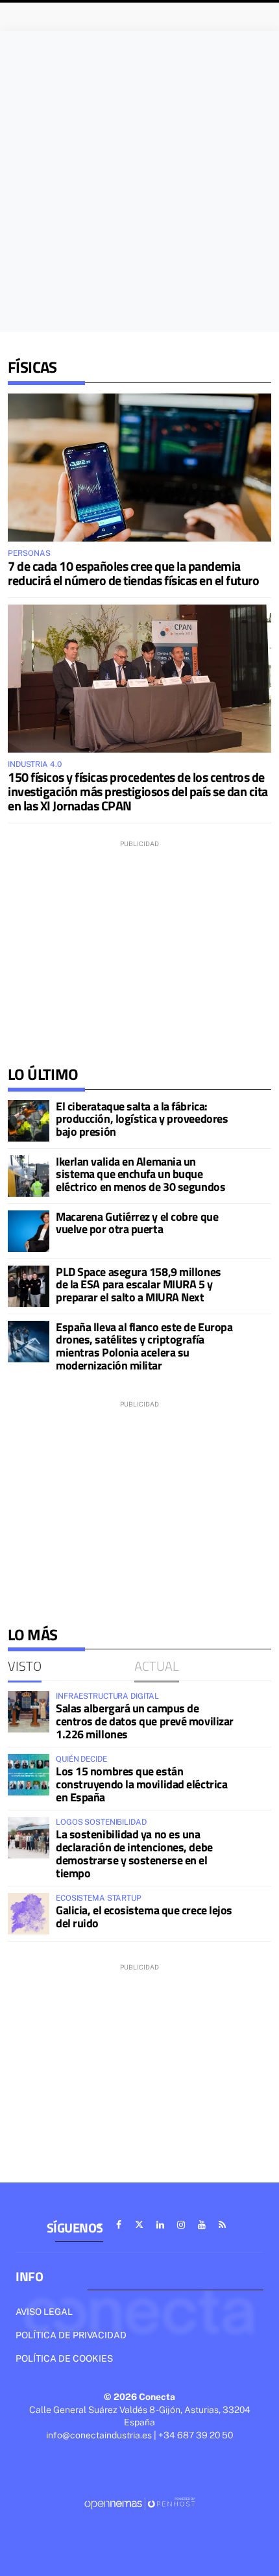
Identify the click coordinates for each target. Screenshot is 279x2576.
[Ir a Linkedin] (160, 2225)
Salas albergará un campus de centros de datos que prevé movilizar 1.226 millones (145, 1721)
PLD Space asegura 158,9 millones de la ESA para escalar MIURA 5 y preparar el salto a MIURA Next (139, 1285)
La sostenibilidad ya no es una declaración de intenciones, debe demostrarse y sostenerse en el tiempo (134, 1853)
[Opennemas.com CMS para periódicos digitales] (139, 2503)
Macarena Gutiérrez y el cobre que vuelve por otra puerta (137, 1223)
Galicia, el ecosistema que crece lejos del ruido (144, 1917)
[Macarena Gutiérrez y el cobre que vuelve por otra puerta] (29, 1231)
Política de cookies (64, 2358)
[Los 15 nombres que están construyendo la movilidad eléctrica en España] (29, 1775)
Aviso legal (44, 2312)
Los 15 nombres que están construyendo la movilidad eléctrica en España (141, 1784)
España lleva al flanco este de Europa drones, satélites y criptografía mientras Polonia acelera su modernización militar (144, 1346)
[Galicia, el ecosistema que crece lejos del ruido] (29, 1914)
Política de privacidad (71, 2335)
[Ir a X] (139, 2225)
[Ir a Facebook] (119, 2225)
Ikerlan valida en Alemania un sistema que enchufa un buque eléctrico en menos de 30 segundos (140, 1174)
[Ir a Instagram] (181, 2225)
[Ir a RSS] (223, 2225)
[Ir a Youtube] (202, 2225)
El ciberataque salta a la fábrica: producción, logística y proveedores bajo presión (142, 1119)
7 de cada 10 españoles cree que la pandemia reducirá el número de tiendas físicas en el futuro (133, 573)
